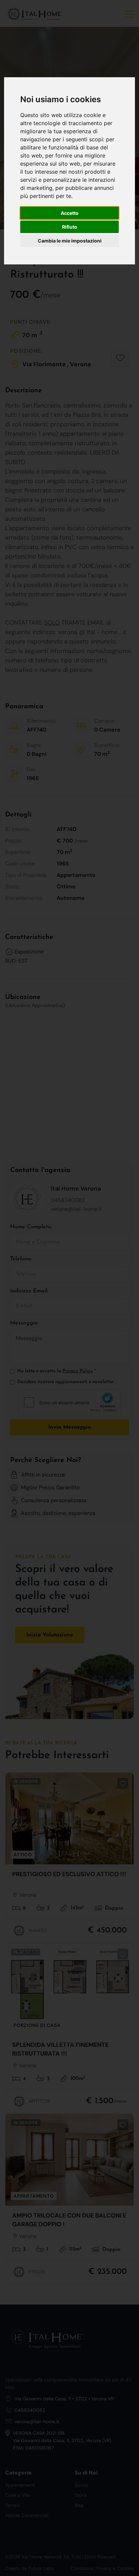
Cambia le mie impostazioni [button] (70, 241)
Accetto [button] (70, 213)
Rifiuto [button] (70, 227)
